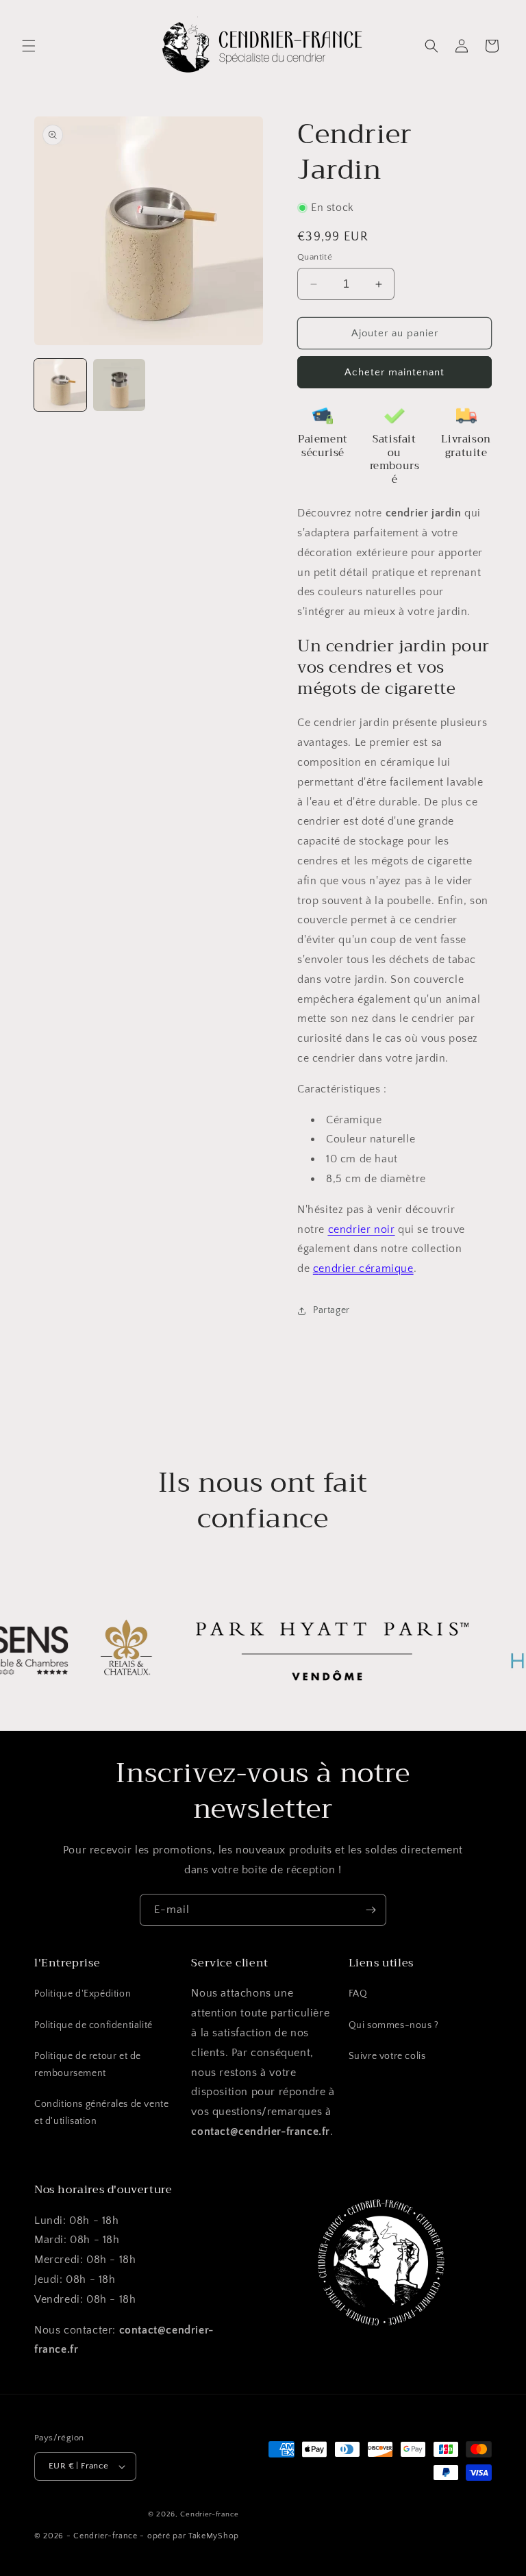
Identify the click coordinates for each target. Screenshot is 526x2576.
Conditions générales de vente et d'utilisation (101, 2113)
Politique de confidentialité (93, 2025)
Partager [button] (331, 1310)
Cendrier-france (210, 2514)
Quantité (315, 257)
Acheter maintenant (394, 372)
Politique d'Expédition (83, 1994)
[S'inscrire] (371, 1910)
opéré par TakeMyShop (193, 2536)
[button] (29, 46)
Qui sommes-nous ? (394, 2025)
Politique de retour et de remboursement (88, 2065)
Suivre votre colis (387, 2056)
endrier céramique (366, 1268)
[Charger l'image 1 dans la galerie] (60, 385)
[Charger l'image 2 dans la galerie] (119, 385)
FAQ (358, 1994)
